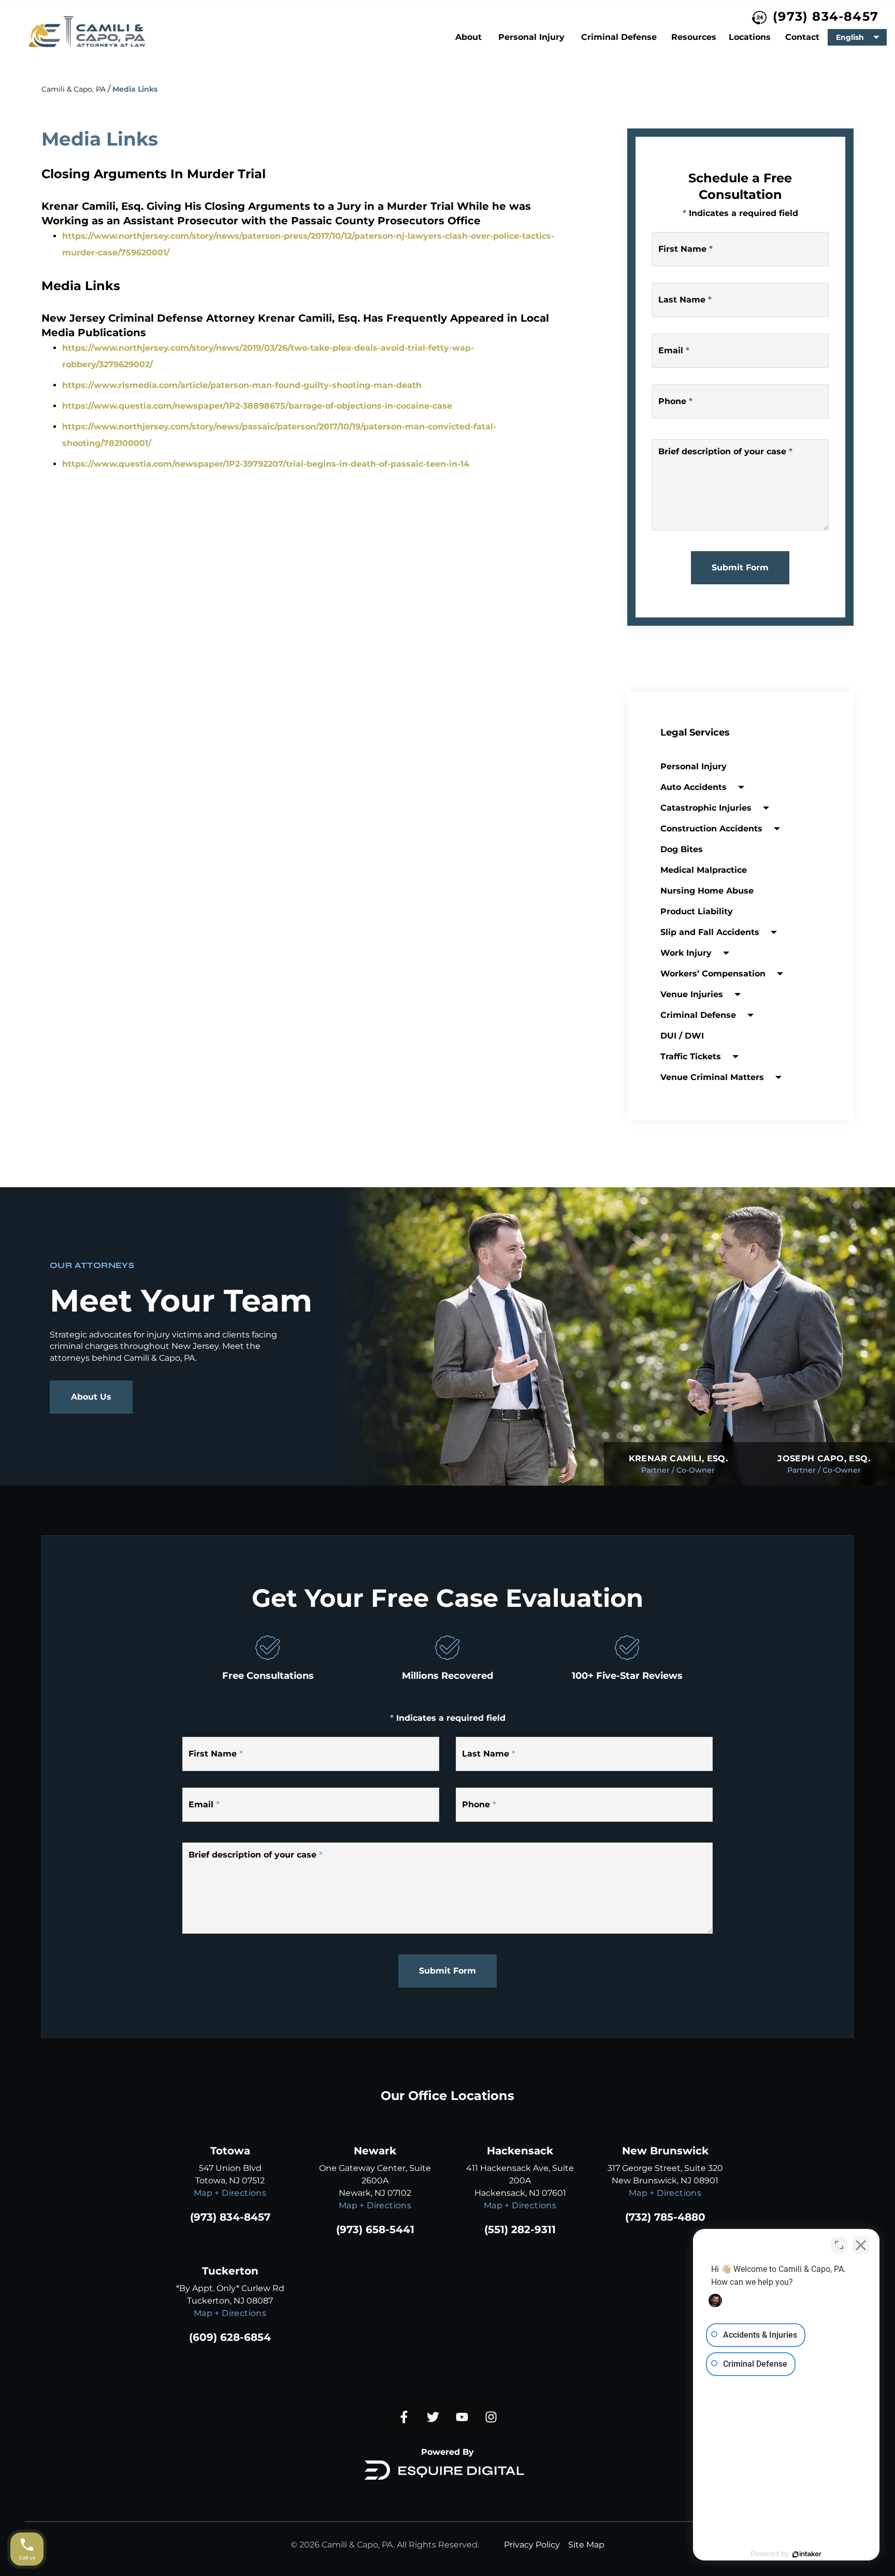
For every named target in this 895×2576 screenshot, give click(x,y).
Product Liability (697, 911)
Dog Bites (682, 849)
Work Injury (686, 953)
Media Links (135, 89)
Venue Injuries (692, 994)
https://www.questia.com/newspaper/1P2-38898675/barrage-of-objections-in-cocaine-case (257, 406)
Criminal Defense (619, 37)
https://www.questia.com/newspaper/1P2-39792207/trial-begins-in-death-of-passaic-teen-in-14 (266, 464)
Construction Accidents (711, 829)
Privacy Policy (532, 2545)
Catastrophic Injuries (706, 808)
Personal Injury (531, 37)
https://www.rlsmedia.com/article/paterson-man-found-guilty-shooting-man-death (242, 385)
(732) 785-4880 (665, 2217)
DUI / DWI (682, 1036)
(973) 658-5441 (375, 2229)
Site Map (586, 2545)
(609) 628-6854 (230, 2337)
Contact (802, 37)
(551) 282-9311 (520, 2229)
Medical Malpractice (704, 870)
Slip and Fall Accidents (710, 932)
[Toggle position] (839, 2245)
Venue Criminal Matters (712, 1077)
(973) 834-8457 (826, 16)
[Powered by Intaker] (807, 2554)
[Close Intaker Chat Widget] (861, 2245)
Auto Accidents (694, 787)
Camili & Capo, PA (74, 89)
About (468, 37)
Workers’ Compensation (713, 974)
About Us (91, 1397)
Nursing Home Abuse (707, 891)
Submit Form (740, 567)
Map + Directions (230, 2193)
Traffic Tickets (691, 1056)
